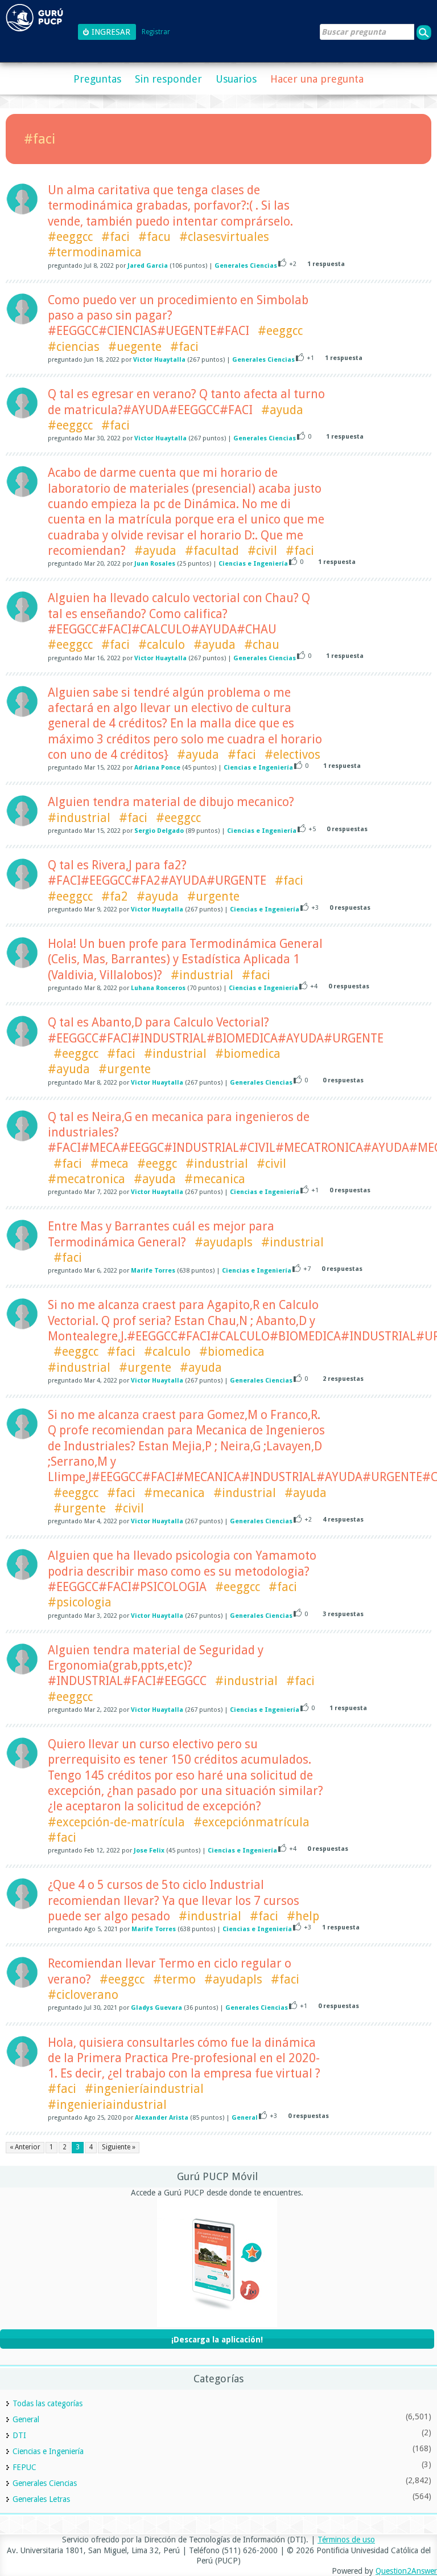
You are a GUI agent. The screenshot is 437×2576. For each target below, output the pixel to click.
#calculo (162, 645)
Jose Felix (149, 1851)
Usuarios (236, 79)
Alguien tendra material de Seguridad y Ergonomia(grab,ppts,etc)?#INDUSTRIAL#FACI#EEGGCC (156, 1666)
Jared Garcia (148, 266)
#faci (116, 237)
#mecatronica (86, 1179)
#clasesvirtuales (224, 237)
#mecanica (215, 1179)
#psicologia (80, 1602)
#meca (110, 1164)
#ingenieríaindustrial (144, 2089)
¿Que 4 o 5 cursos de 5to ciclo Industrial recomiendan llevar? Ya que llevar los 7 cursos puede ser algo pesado (174, 1900)
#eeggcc (70, 237)
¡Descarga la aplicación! (217, 2340)
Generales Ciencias (246, 266)
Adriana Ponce (157, 768)
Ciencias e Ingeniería (253, 564)
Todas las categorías (48, 2403)
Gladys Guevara (156, 2008)
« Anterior (25, 2147)
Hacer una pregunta (317, 79)
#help (303, 1916)
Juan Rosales (155, 564)
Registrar (156, 32)
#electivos (292, 755)
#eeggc (157, 1164)
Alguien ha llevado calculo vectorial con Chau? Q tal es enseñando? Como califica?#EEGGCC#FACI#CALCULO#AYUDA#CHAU (179, 614)
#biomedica (248, 1054)
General (245, 2118)
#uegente (135, 347)
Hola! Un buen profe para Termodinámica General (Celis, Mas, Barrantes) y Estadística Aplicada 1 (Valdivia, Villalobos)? (185, 959)
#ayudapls (224, 1242)
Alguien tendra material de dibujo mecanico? (171, 802)
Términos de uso (346, 2540)
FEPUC (24, 2467)
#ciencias (74, 347)
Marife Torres (153, 1271)
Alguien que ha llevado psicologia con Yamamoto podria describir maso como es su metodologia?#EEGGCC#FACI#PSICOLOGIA (182, 1571)
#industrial (79, 818)
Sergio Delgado (159, 831)
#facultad (212, 551)
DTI (19, 2435)
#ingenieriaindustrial (107, 2105)
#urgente (213, 896)
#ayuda (282, 410)
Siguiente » (119, 2147)
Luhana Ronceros (158, 988)
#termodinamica (95, 252)
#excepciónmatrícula (252, 1822)
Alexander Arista (162, 2118)
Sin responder (168, 79)
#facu (154, 237)
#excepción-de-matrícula (116, 1822)
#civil (262, 551)
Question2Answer (406, 2571)
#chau (262, 645)
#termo (174, 1979)
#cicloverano (83, 1995)
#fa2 (115, 896)
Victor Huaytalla (159, 360)
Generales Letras (41, 2499)
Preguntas (97, 79)
